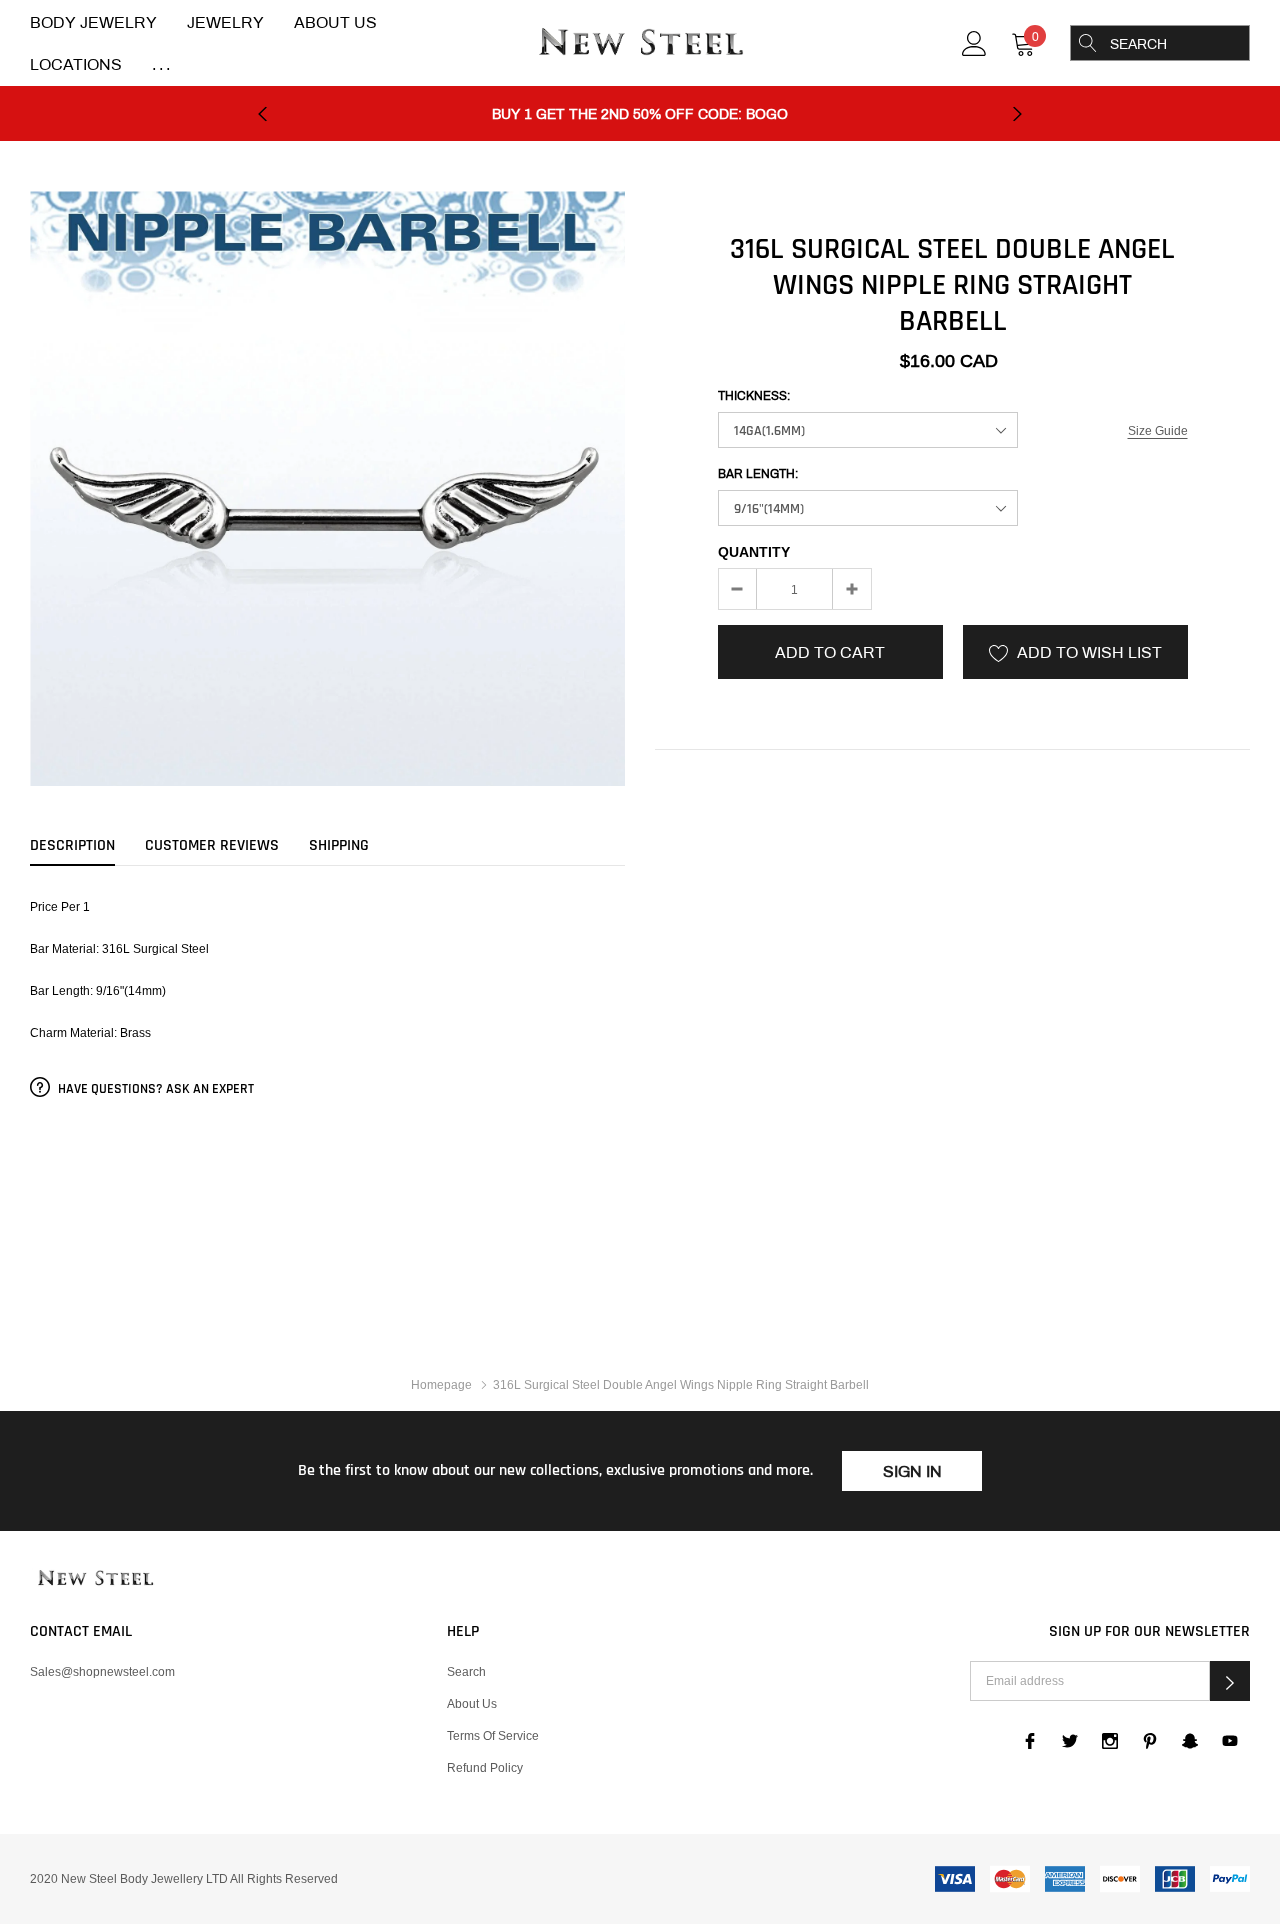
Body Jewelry (93, 22)
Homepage (441, 1384)
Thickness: (754, 396)
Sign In (912, 1471)
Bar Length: (758, 474)
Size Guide (1158, 430)
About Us (335, 22)
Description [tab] (72, 846)
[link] (974, 41)
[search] (1088, 43)
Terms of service (493, 1735)
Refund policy (485, 1767)
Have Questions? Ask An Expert (154, 1089)
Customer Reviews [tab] (212, 846)
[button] (1230, 1681)
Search (466, 1671)
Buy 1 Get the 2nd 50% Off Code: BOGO (640, 114)
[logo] (640, 44)
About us (472, 1703)
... (163, 64)
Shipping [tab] (339, 846)
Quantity (754, 552)
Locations (76, 64)
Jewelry (225, 22)
